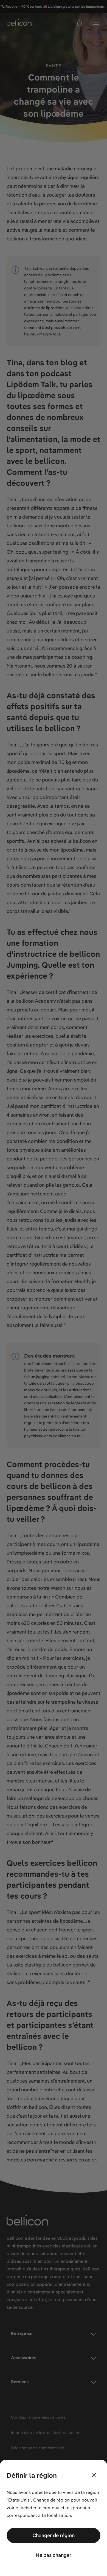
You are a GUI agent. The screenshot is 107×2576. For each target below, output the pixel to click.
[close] (94, 2475)
